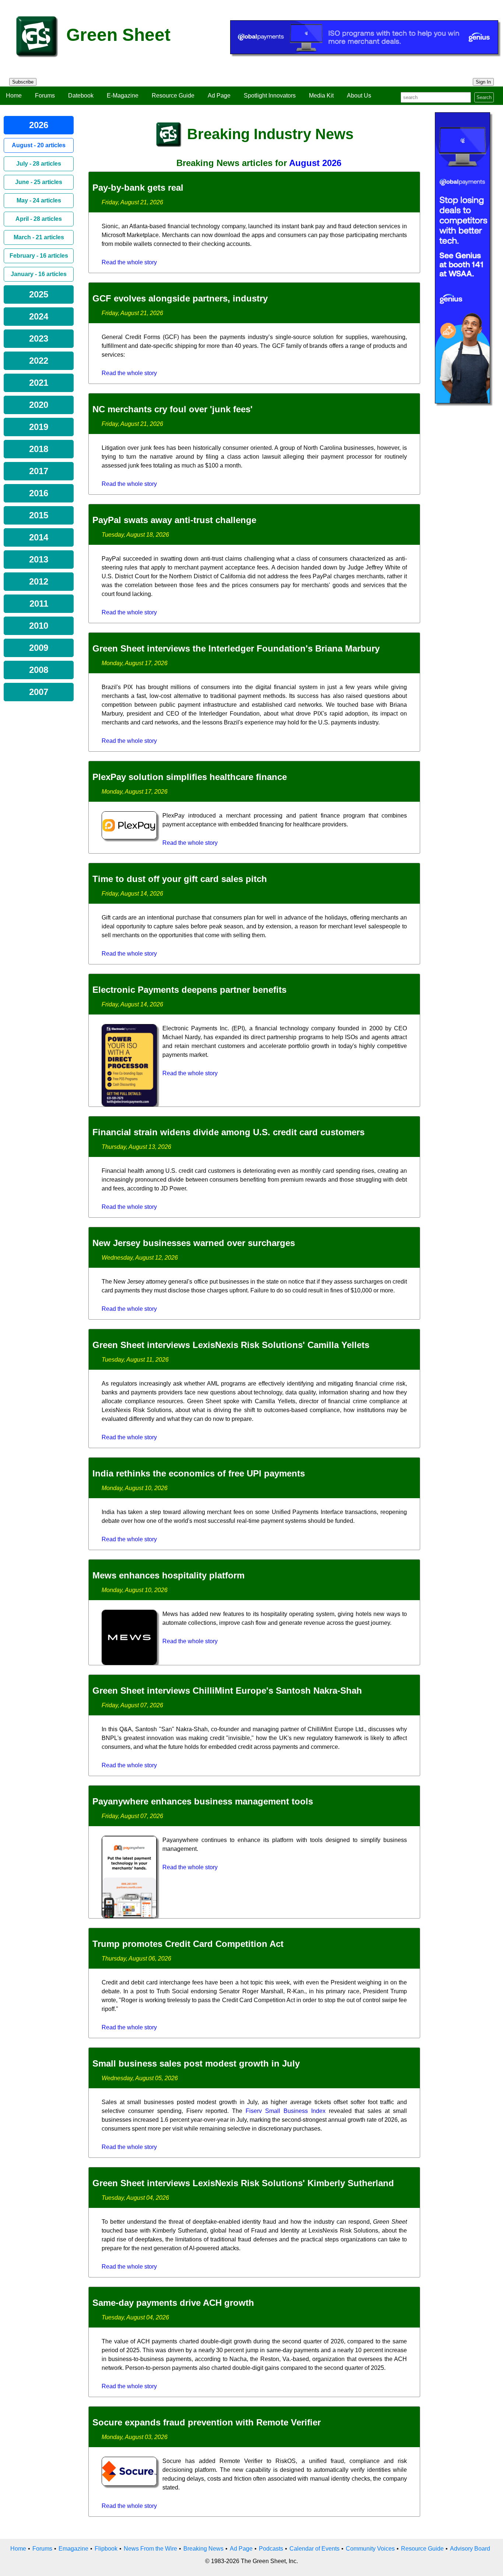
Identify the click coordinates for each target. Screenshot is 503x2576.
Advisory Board (470, 2549)
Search (484, 97)
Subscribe (23, 82)
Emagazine (73, 2549)
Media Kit (321, 96)
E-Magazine (123, 96)
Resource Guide (173, 96)
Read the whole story (129, 262)
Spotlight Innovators (270, 96)
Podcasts (271, 2549)
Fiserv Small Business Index (286, 2111)
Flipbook (106, 2549)
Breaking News (203, 2549)
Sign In (483, 82)
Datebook (81, 96)
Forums (45, 96)
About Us (359, 96)
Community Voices (370, 2549)
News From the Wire (150, 2549)
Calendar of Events (314, 2549)
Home (14, 96)
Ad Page (219, 96)
